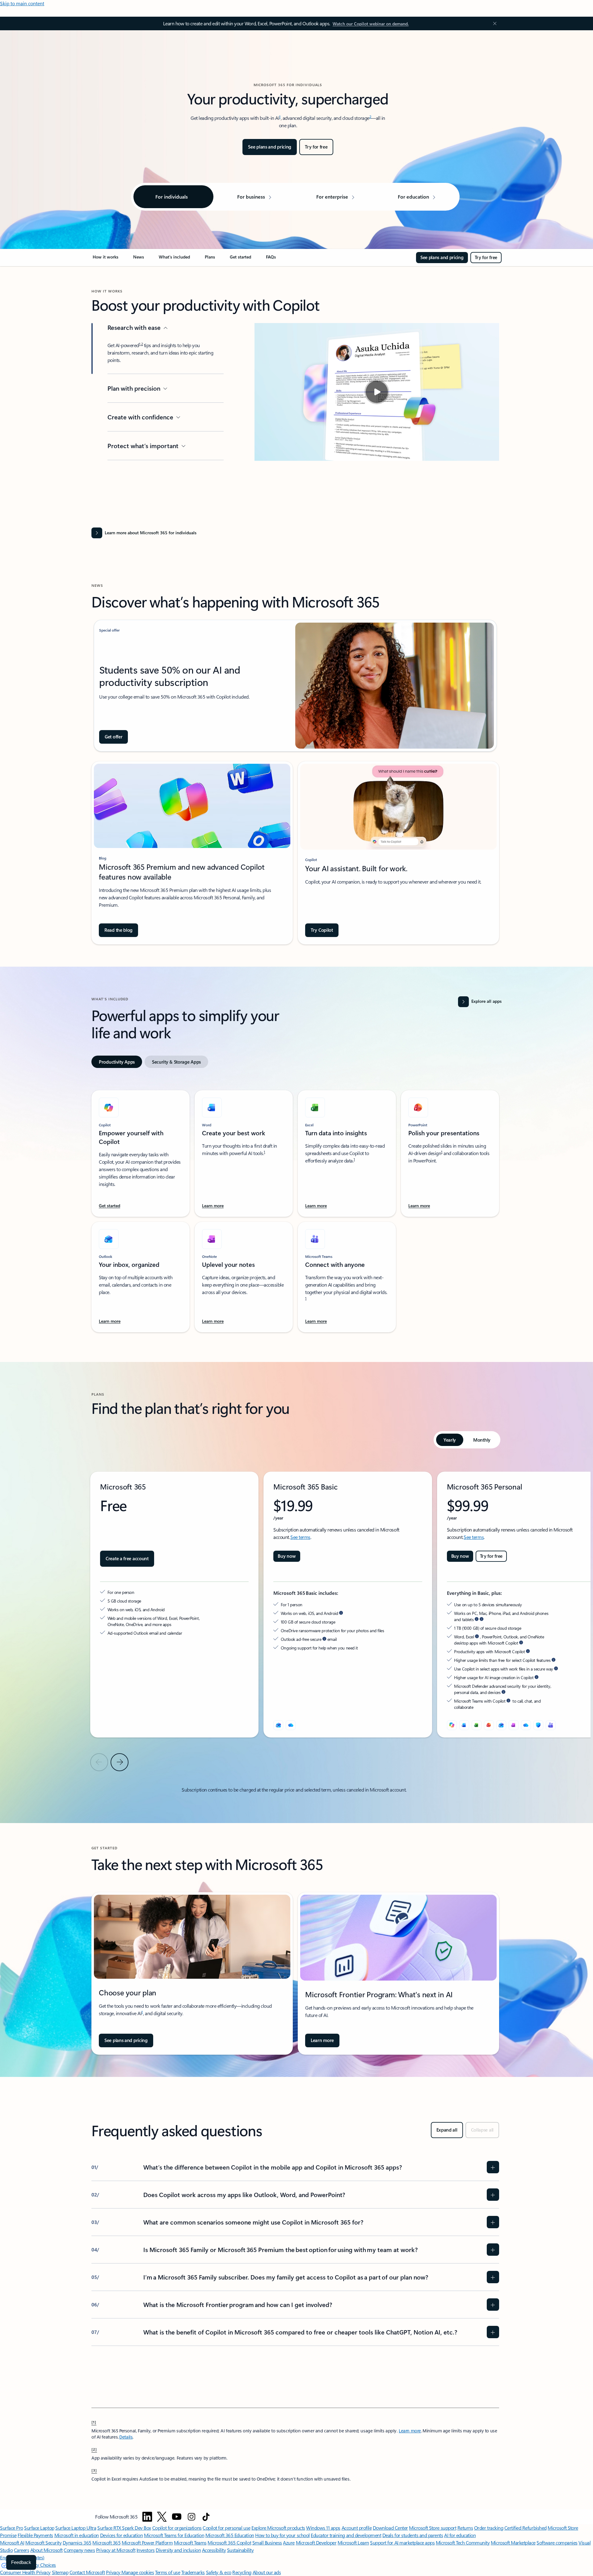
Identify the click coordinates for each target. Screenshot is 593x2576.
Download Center (390, 2528)
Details (126, 2437)
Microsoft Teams (190, 2542)
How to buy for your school (282, 2535)
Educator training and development (346, 2535)
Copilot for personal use (226, 2528)
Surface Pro (12, 2528)
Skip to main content (22, 3)
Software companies (557, 2542)
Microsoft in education (77, 2535)
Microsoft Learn (353, 2542)
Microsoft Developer (316, 2542)
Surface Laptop (39, 2528)
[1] (94, 2422)
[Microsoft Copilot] (452, 1725)
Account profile (357, 2528)
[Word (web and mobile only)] (464, 1725)
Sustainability (240, 2550)
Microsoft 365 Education (230, 2535)
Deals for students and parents (413, 2535)
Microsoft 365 (106, 2542)
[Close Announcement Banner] (493, 23)
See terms (300, 1537)
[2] (94, 2449)
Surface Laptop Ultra (76, 2528)
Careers (22, 2550)
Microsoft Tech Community (463, 2542)
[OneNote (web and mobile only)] (514, 1725)
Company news (79, 2550)
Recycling (242, 2572)
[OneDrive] (291, 1725)
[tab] (117, 1062)
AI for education (460, 2535)
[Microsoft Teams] (551, 1725)
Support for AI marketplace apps (402, 2542)
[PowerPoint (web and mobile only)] (489, 1725)
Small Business (267, 2542)
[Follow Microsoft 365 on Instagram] (191, 2517)
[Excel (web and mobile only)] (477, 1725)
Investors (146, 2550)
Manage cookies (138, 2572)
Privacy (114, 2572)
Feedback (21, 2562)
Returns (465, 2528)
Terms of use (168, 2572)
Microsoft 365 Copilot (229, 2542)
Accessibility (214, 2550)
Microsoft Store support (433, 2528)
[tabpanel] (295, 1208)
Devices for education (122, 2535)
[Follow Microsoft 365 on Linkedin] (147, 2517)
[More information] (341, 1613)
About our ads (267, 2572)
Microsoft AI (12, 2542)
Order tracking (489, 2528)
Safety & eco (219, 2572)
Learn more (410, 2431)
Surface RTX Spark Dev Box (124, 2528)
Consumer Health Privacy (25, 2572)
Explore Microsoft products (278, 2528)
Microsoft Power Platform (147, 2542)
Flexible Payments (35, 2535)
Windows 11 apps (323, 2528)
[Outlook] (278, 1725)
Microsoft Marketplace (513, 2542)
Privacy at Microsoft (116, 2550)
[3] (94, 2470)
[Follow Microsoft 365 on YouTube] (177, 2517)
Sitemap (60, 2572)
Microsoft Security (43, 2542)
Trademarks (193, 2572)
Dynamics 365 (77, 2542)
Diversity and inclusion (178, 2550)
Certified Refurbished (526, 2528)
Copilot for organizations (177, 2528)
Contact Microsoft (87, 2572)
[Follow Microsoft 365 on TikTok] (206, 2517)
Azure (289, 2542)
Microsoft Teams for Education (174, 2535)
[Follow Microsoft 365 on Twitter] (162, 2517)
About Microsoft (46, 2550)
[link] (105, 259)
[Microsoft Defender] (538, 1725)
